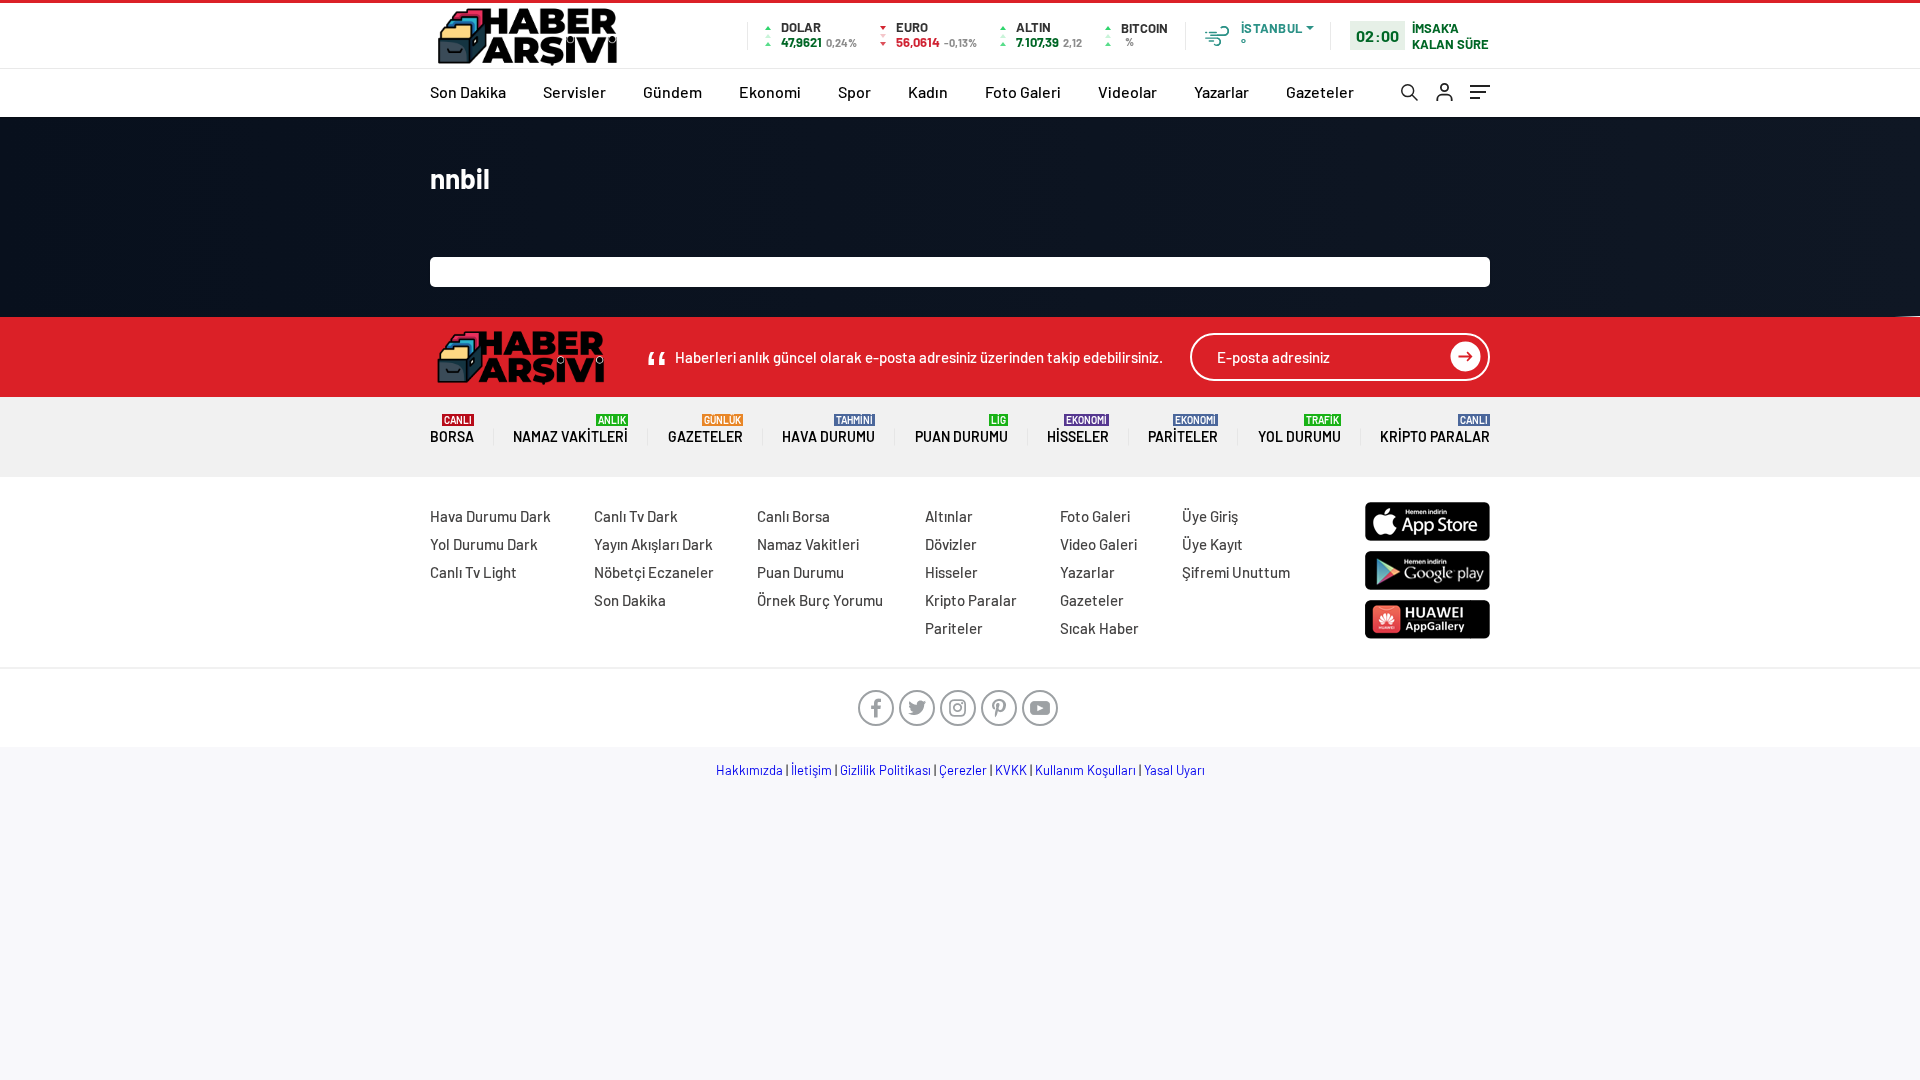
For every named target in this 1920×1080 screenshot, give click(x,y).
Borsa (452, 429)
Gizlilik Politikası (885, 770)
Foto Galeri (1023, 91)
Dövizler (951, 544)
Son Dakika (468, 91)
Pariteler (1183, 429)
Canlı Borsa (793, 516)
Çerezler (963, 770)
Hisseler (1078, 429)
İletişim (811, 770)
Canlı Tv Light (473, 572)
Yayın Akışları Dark (653, 544)
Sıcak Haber (1099, 628)
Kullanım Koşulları (1085, 770)
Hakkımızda (749, 770)
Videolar (1127, 91)
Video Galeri (1098, 544)
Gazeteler (1320, 91)
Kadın (928, 91)
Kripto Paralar (1435, 429)
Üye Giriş (1210, 516)
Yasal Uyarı (1174, 770)
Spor (854, 91)
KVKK (1011, 770)
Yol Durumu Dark (484, 544)
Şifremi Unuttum (1236, 572)
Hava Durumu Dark (490, 516)
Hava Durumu (828, 429)
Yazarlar (1221, 91)
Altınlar (949, 516)
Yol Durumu (1299, 429)
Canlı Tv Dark (636, 516)
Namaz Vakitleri (570, 429)
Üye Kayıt (1212, 544)
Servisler (574, 91)
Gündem (672, 91)
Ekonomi (770, 91)
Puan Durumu (961, 429)
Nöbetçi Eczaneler (654, 572)
